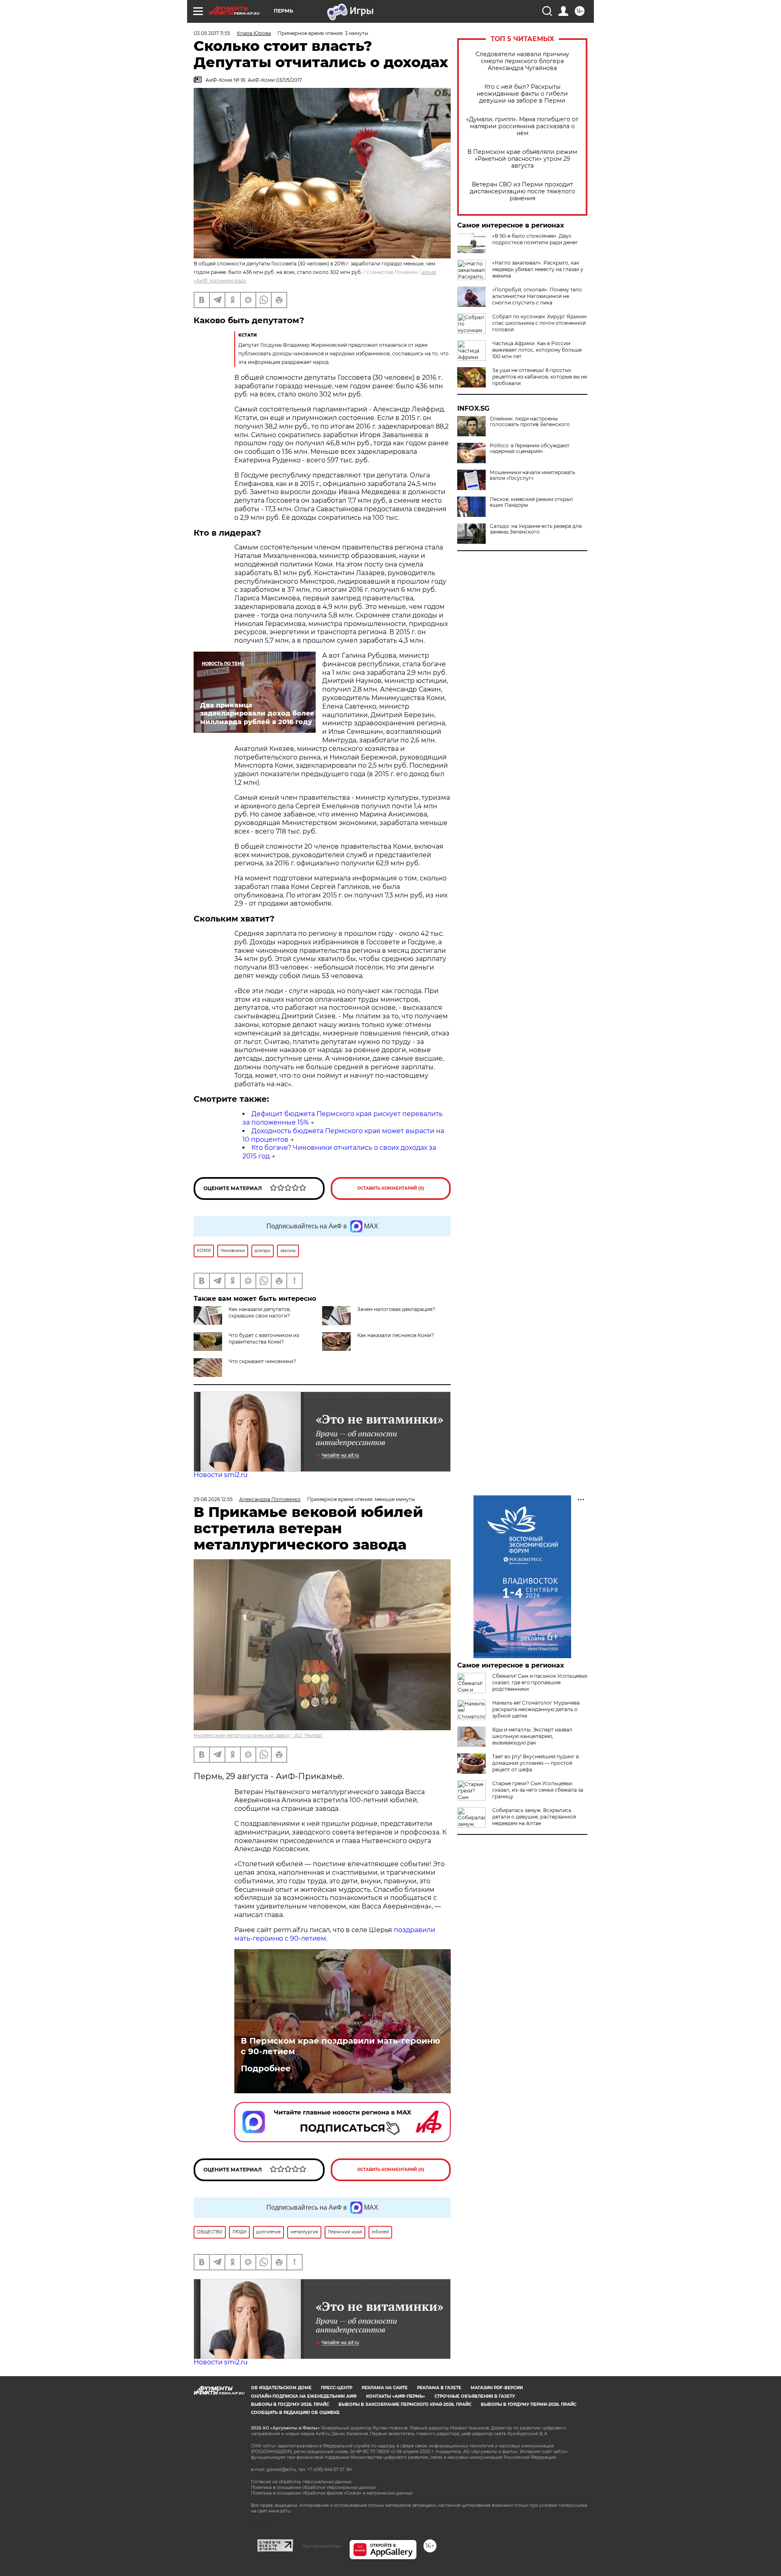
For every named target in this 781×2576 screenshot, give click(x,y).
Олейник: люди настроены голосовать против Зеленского (530, 422)
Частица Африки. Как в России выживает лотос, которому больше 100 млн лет (537, 350)
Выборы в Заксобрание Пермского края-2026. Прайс (405, 2404)
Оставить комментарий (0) (391, 1188)
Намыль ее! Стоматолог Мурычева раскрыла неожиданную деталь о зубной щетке (536, 1709)
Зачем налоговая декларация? (396, 1309)
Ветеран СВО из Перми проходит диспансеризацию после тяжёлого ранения (522, 192)
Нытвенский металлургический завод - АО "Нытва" (258, 1735)
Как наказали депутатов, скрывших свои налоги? (260, 1312)
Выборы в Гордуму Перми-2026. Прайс (529, 2404)
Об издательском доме (281, 2388)
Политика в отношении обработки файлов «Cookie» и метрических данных (332, 2493)
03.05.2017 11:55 (212, 33)
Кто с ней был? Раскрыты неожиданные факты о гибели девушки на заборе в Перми (522, 94)
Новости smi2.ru (221, 1475)
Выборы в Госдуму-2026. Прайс (290, 2404)
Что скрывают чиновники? (262, 1361)
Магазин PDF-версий (497, 2388)
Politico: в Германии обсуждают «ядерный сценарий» (530, 449)
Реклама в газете (439, 2388)
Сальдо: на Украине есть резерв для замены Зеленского (536, 529)
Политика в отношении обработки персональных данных (313, 2487)
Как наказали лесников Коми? (396, 1335)
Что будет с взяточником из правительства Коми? (264, 1338)
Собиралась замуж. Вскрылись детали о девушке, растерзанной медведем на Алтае (534, 1817)
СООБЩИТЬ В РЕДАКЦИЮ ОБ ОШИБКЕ (295, 2413)
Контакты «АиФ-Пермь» (396, 2396)
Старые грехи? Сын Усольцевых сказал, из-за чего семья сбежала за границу (538, 1790)
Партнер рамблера (321, 2546)
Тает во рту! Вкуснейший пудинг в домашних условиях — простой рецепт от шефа (536, 1763)
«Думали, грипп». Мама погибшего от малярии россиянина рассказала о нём (522, 126)
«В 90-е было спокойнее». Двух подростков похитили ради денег (535, 239)
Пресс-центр (337, 2388)
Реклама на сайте (385, 2388)
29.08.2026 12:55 (213, 1499)
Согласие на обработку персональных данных (301, 2482)
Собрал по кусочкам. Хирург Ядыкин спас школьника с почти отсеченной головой (539, 323)
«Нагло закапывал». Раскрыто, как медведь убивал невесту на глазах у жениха (538, 269)
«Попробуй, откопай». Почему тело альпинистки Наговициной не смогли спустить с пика (537, 296)
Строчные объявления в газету (475, 2396)
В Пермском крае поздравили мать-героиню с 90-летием (340, 2046)
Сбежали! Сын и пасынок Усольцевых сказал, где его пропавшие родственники (540, 1682)
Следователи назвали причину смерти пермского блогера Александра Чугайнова (522, 61)
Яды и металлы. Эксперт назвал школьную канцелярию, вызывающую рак (532, 1736)
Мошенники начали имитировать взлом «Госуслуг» (532, 475)
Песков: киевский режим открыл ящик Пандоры (531, 502)
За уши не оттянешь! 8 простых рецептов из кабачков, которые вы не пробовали (540, 377)
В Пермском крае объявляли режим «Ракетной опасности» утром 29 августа (522, 159)
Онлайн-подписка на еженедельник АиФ (304, 2396)
